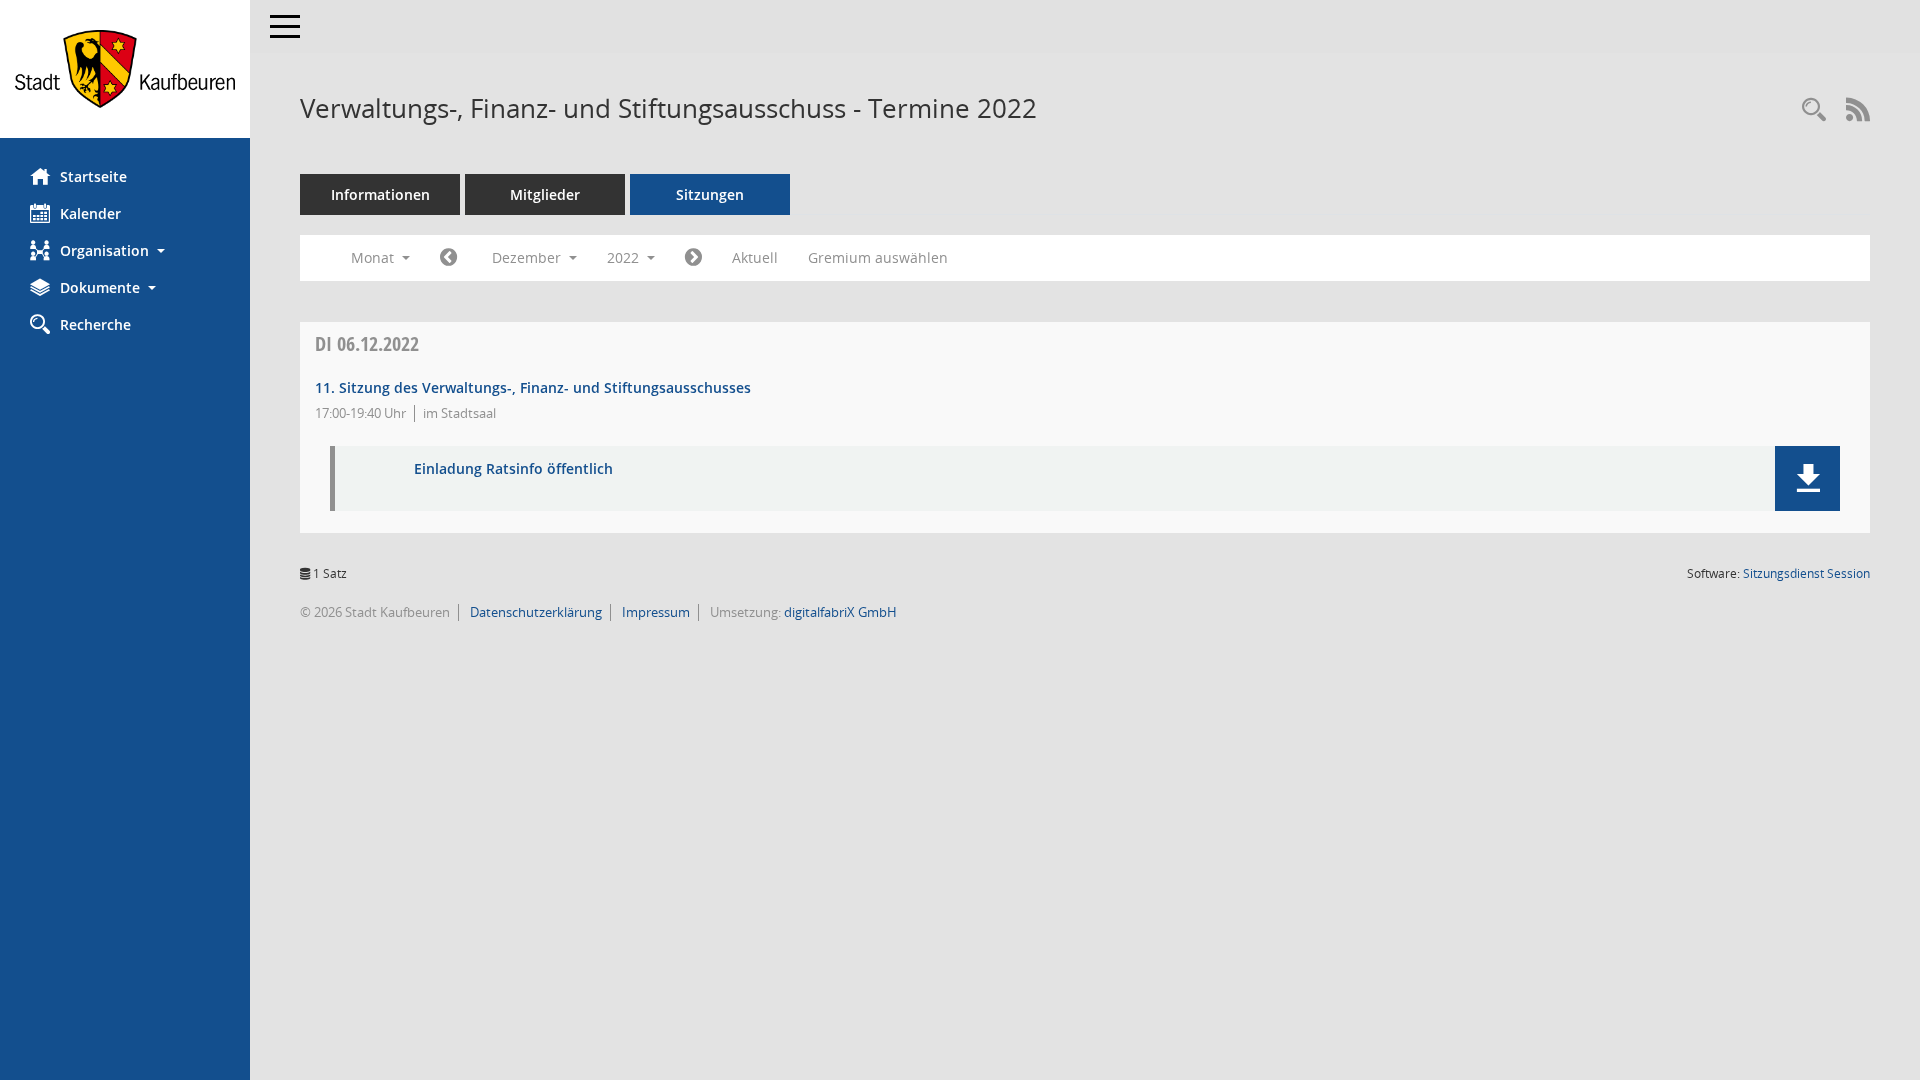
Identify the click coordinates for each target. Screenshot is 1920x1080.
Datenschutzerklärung (534, 612)
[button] (125, 250)
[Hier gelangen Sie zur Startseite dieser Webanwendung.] (125, 69)
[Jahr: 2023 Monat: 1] (693, 258)
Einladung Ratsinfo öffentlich (513, 469)
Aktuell (755, 257)
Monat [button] (374, 257)
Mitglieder (545, 194)
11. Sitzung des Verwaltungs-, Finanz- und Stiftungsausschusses (533, 387)
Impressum (654, 612)
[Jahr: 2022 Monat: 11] (448, 258)
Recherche (95, 324)
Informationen (380, 194)
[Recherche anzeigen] (1814, 110)
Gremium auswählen (878, 257)
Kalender (90, 213)
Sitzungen (710, 194)
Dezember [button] (528, 257)
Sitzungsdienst (1806, 573)
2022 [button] (625, 257)
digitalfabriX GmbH (840, 612)
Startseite (93, 176)
